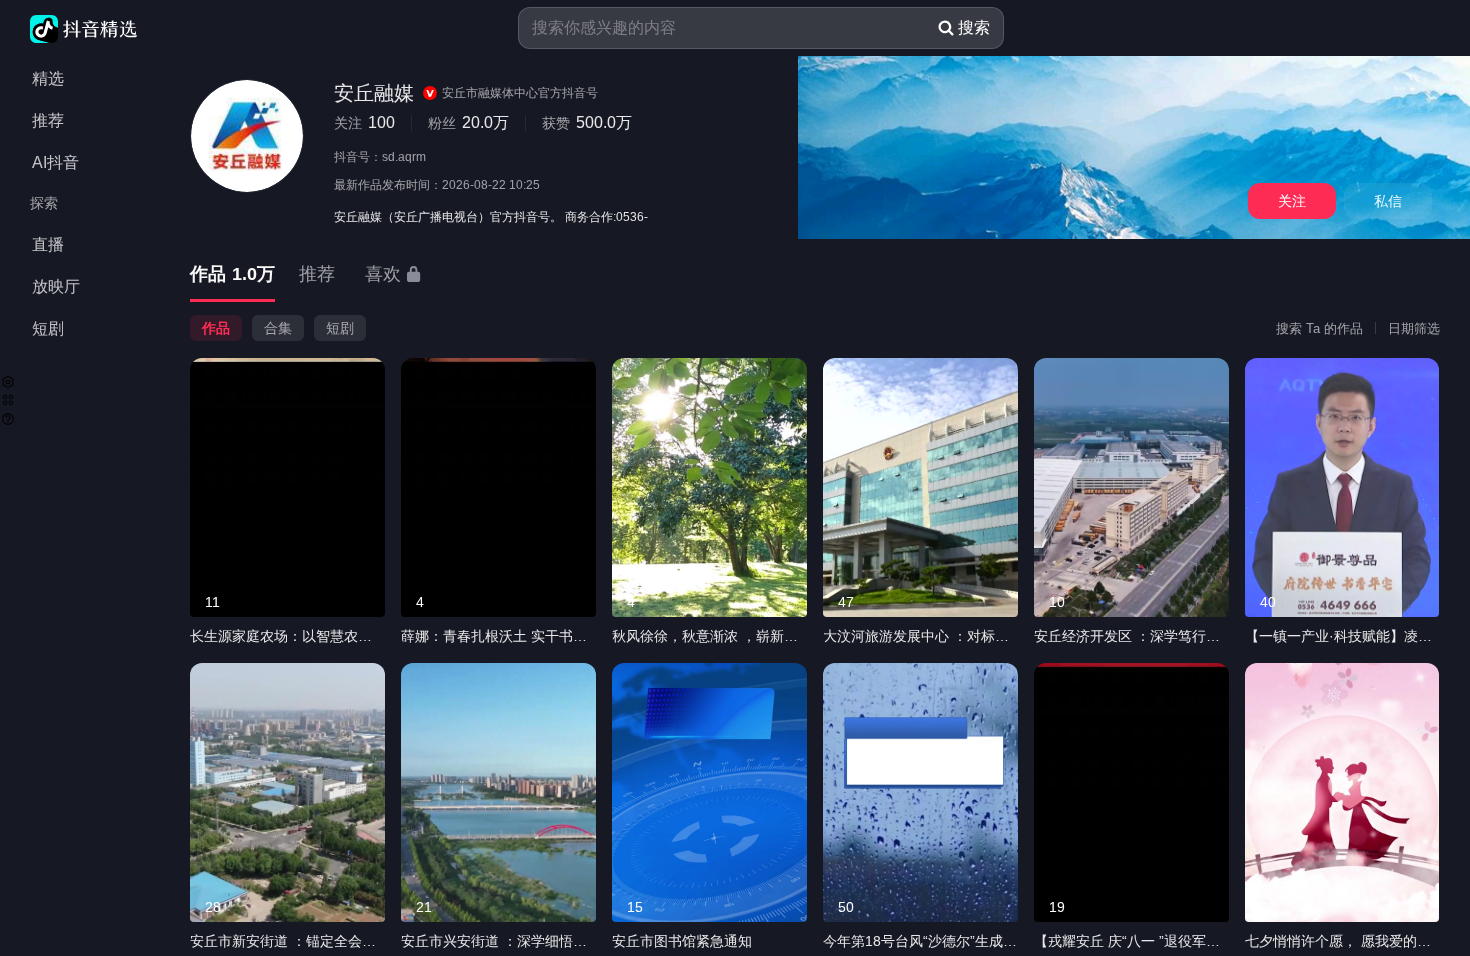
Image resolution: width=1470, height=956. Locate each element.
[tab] (232, 275)
